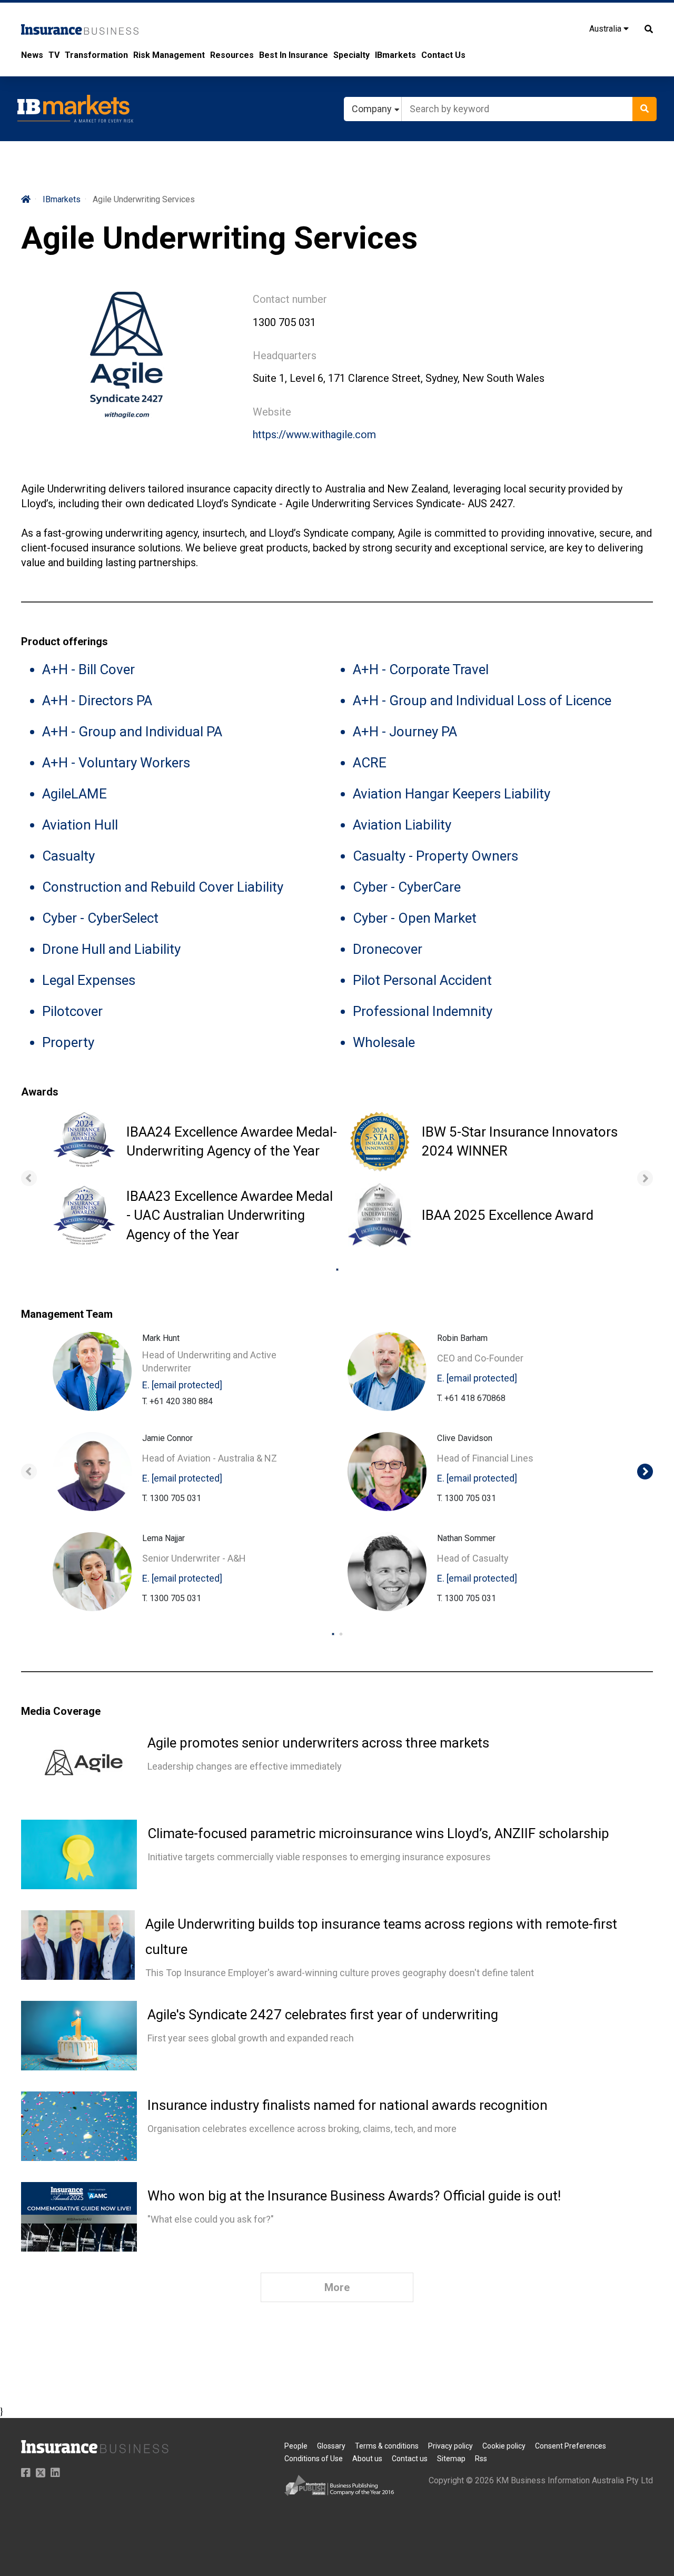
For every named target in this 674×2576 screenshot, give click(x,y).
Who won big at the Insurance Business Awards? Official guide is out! (354, 2196)
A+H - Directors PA (97, 700)
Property (68, 1042)
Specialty (351, 55)
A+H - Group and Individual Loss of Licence (482, 700)
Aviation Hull (80, 825)
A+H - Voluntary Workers (116, 763)
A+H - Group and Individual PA (132, 732)
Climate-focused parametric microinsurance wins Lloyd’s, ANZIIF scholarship (378, 1833)
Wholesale (384, 1042)
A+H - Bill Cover (88, 669)
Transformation (96, 55)
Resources (232, 55)
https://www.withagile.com (314, 435)
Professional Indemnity (423, 1011)
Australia (606, 29)
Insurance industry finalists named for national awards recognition (348, 2105)
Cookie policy (504, 2446)
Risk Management (169, 55)
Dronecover (388, 949)
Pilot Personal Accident (422, 980)
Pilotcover (72, 1011)
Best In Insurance (294, 55)
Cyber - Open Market (415, 918)
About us (367, 2459)
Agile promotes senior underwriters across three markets (318, 1743)
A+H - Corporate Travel (421, 669)
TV (54, 55)
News (32, 55)
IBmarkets (395, 55)
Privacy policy (450, 2446)
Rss (481, 2459)
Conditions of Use (314, 2459)
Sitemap (451, 2459)
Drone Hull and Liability (111, 949)
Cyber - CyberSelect (100, 918)
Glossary (331, 2446)
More (337, 2287)
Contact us (410, 2459)
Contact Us (443, 55)
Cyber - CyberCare (407, 887)
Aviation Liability (402, 825)
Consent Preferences (571, 2446)
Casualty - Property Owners (435, 856)
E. (182, 1385)
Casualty (68, 856)
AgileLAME (75, 794)
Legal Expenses (89, 980)
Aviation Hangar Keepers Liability (452, 794)
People (296, 2446)
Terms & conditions (387, 2446)
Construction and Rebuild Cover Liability (163, 887)
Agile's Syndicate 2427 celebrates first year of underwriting (323, 2015)
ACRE (370, 763)
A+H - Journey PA (405, 732)
